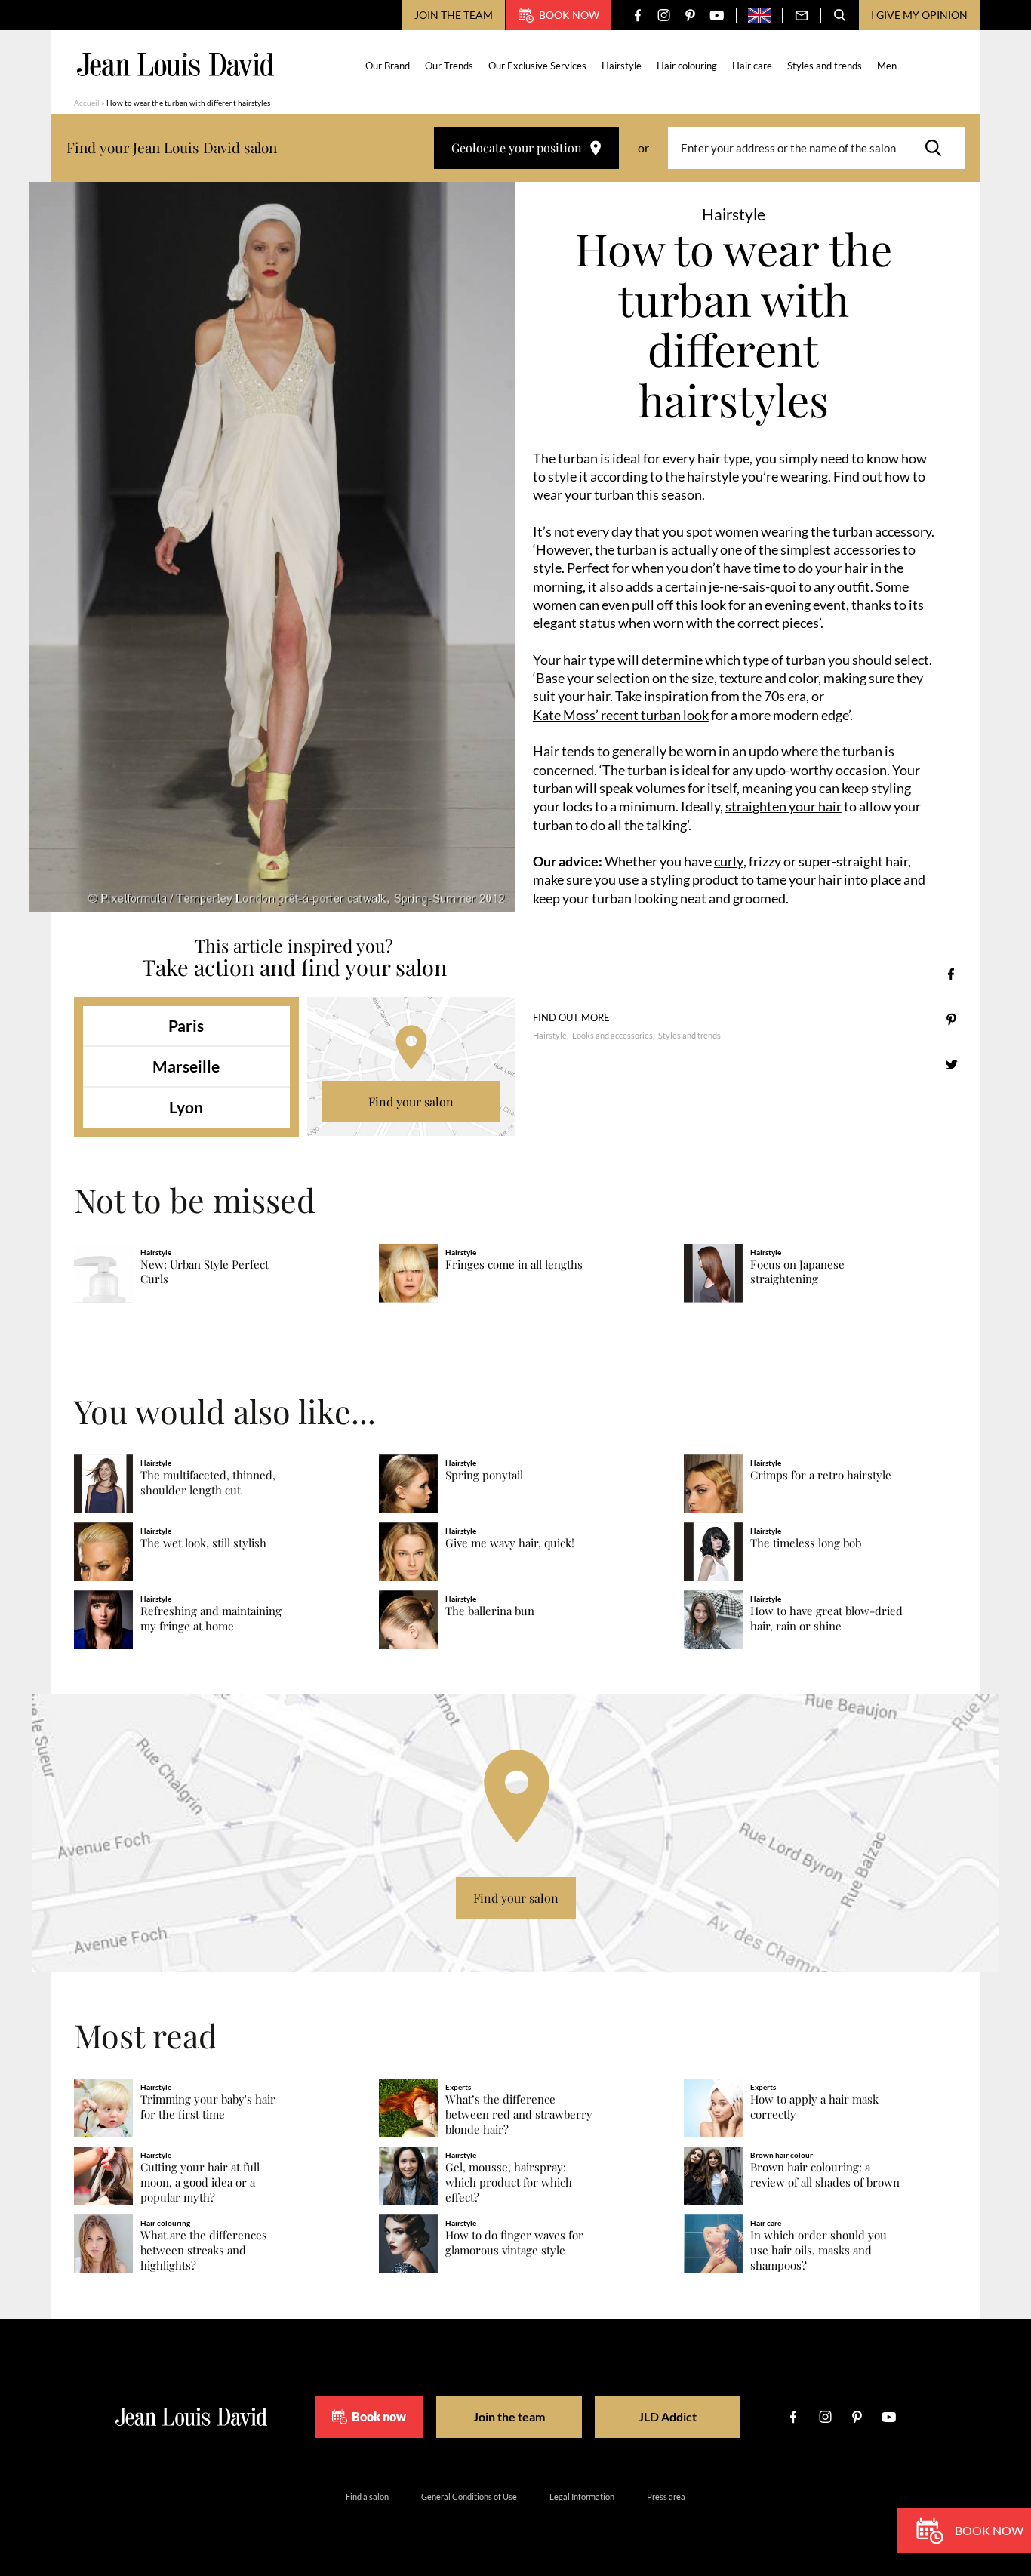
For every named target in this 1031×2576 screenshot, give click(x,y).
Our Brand (388, 66)
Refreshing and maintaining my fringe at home (211, 1619)
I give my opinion (919, 15)
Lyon (186, 1107)
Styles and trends (825, 66)
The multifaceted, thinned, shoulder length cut (208, 1483)
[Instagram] (664, 15)
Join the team (454, 15)
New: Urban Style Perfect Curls (205, 1272)
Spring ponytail (484, 1475)
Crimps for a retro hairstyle (821, 1475)
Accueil (87, 103)
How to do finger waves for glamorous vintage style (514, 2243)
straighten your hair (783, 806)
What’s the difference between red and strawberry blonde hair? (519, 2114)
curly (729, 861)
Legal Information (582, 2496)
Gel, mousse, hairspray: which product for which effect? (509, 2182)
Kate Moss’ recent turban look (621, 715)
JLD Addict (668, 2416)
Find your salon (411, 1102)
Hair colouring (687, 66)
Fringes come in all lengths (514, 1265)
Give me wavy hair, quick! (510, 1543)
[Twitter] (951, 1065)
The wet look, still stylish (203, 1543)
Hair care (752, 66)
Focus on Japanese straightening (797, 1272)
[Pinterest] (690, 15)
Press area (666, 2496)
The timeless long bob (806, 1543)
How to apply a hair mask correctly (814, 2107)
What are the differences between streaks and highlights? (204, 2250)
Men (887, 66)
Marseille (186, 1066)
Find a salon (367, 2496)
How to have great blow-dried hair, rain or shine (826, 1619)
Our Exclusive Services (537, 66)
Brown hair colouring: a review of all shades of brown (825, 2175)
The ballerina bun (490, 1611)
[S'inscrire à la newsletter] (802, 15)
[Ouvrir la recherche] (840, 15)
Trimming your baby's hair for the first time (208, 2107)
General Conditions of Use (469, 2496)
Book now (569, 15)
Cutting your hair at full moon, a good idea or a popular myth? (200, 2182)
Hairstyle (622, 66)
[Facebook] (637, 15)
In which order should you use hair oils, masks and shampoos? (819, 2250)
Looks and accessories (612, 1035)
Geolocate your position (517, 148)
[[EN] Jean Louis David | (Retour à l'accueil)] (175, 65)
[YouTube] (717, 15)
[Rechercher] (937, 148)
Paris (186, 1025)
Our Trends (449, 66)
